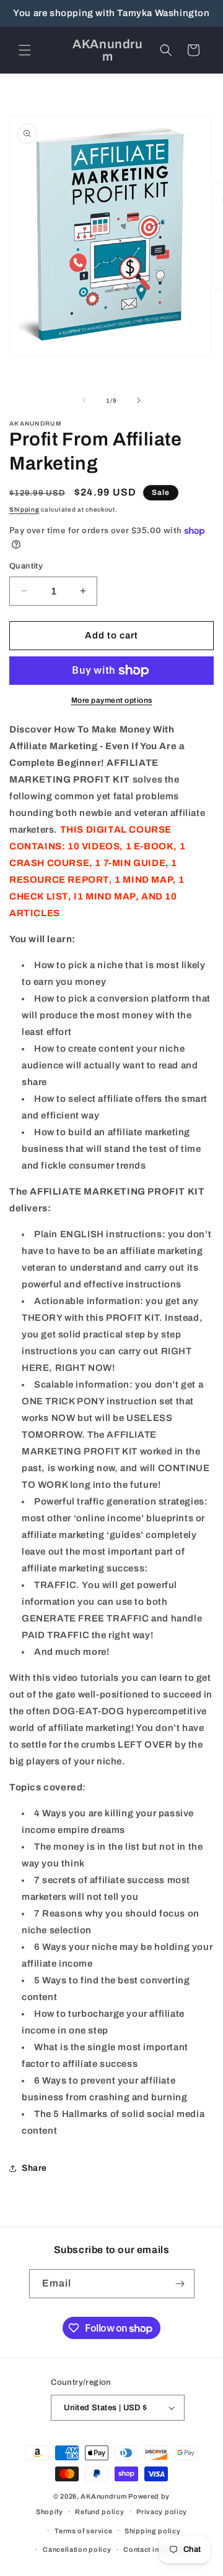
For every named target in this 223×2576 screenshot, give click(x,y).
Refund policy (99, 2512)
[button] (25, 50)
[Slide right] (139, 400)
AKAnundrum (103, 2496)
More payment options (112, 700)
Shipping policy (153, 2531)
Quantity (26, 566)
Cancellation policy (77, 2549)
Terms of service (83, 2531)
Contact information (158, 2549)
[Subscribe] (180, 2284)
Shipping (24, 509)
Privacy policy (162, 2512)
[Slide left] (84, 400)
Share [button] (34, 2168)
